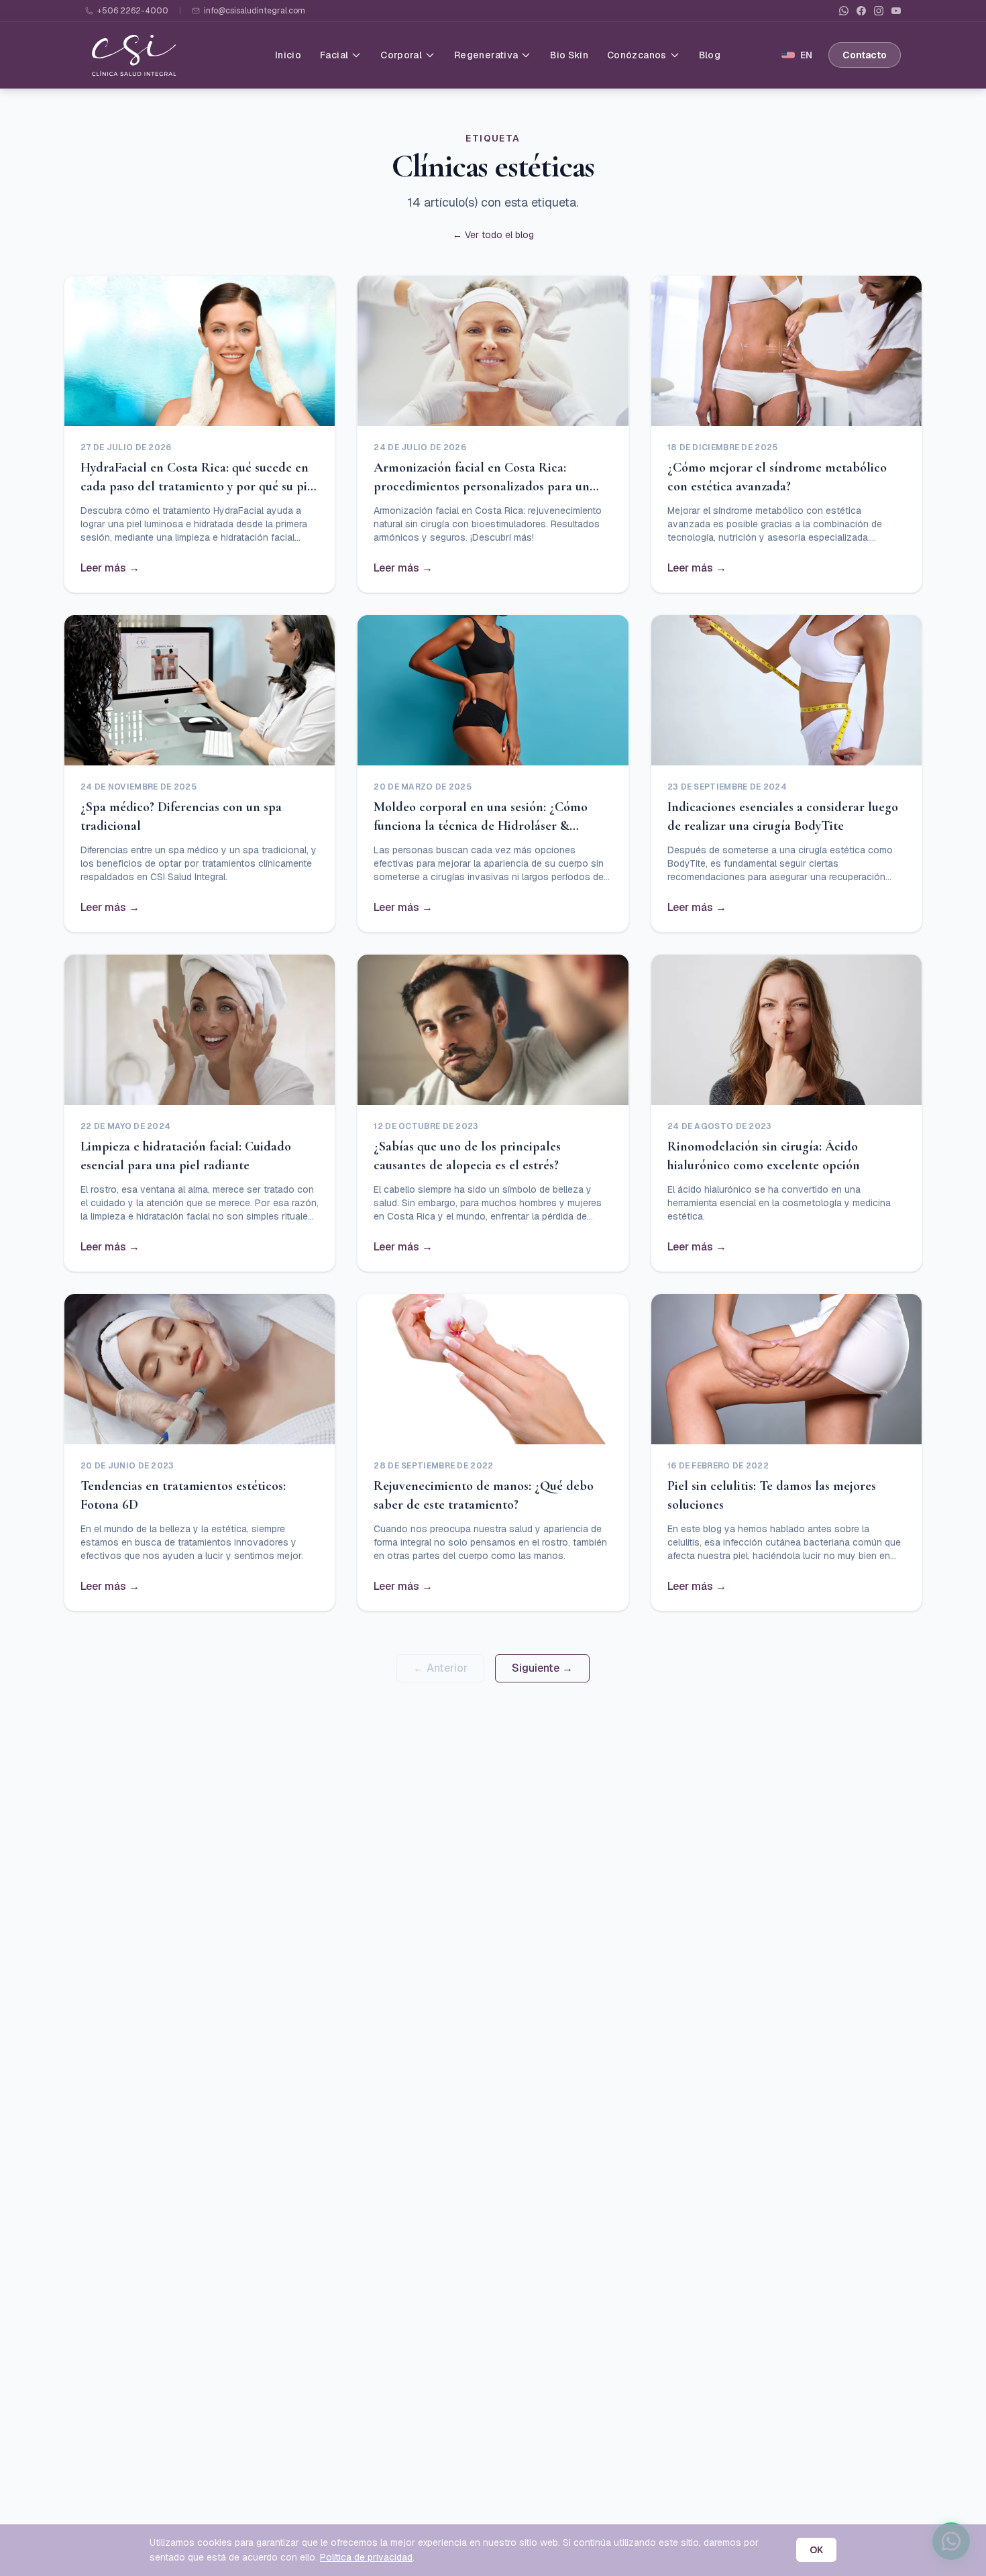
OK (816, 2550)
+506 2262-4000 (133, 11)
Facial (334, 55)
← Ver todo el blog (493, 235)
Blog (710, 55)
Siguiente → (542, 1668)
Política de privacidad (366, 2557)
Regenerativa (486, 55)
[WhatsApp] (844, 11)
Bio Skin (569, 55)
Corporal (401, 55)
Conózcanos (637, 55)
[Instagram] (879, 11)
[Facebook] (861, 11)
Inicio (288, 55)
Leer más (110, 568)
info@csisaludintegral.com (255, 11)
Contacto (865, 55)
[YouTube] (896, 11)
